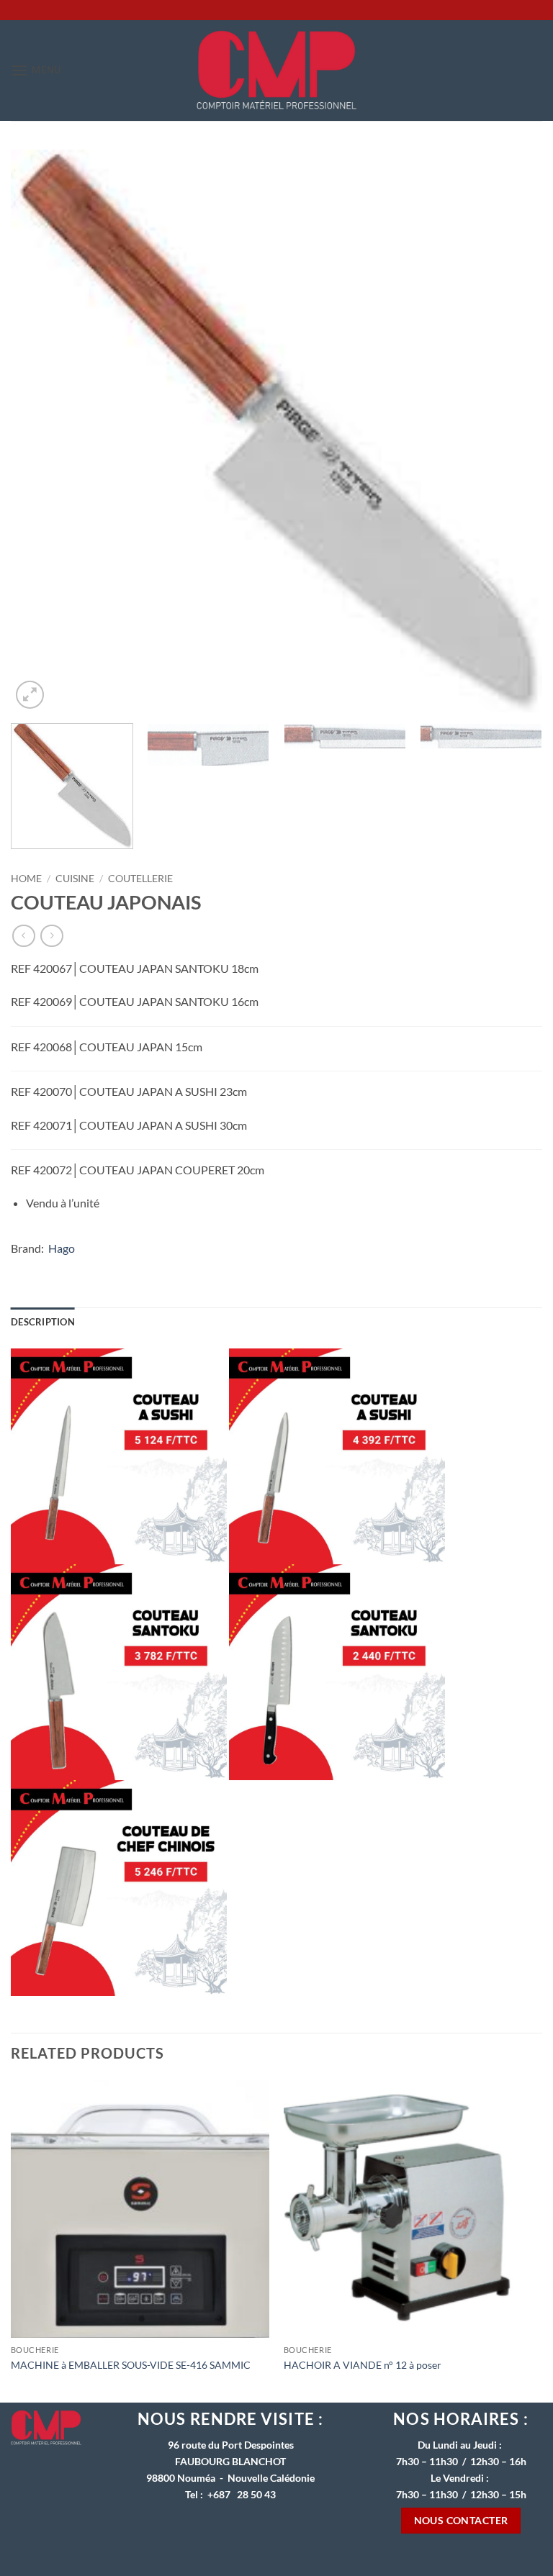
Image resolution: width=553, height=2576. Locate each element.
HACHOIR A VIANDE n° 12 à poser (363, 2365)
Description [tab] (43, 1322)
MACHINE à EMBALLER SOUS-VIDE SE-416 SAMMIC (131, 2365)
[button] (36, 70)
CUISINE (75, 879)
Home (26, 879)
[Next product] (23, 936)
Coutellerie (140, 879)
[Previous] (40, 431)
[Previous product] (51, 936)
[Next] (513, 431)
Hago (62, 1248)
